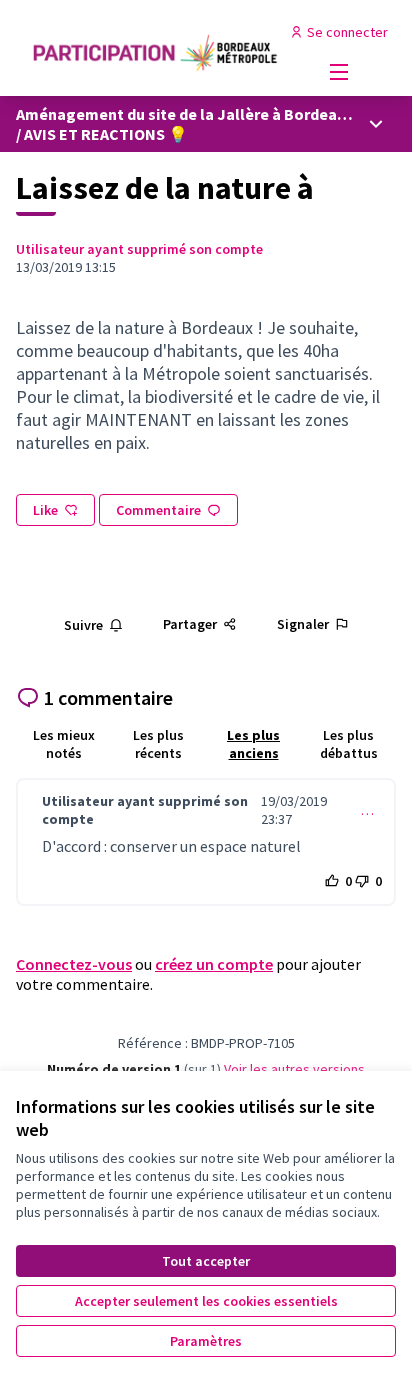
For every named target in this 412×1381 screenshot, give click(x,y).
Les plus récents (158, 744)
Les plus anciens (253, 744)
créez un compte (214, 964)
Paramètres (206, 1341)
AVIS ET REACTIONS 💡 (106, 134)
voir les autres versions (294, 1069)
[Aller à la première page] (156, 48)
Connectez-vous (74, 964)
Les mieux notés (64, 744)
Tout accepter (206, 1261)
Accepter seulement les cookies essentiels (206, 1301)
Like (45, 510)
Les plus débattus (349, 744)
